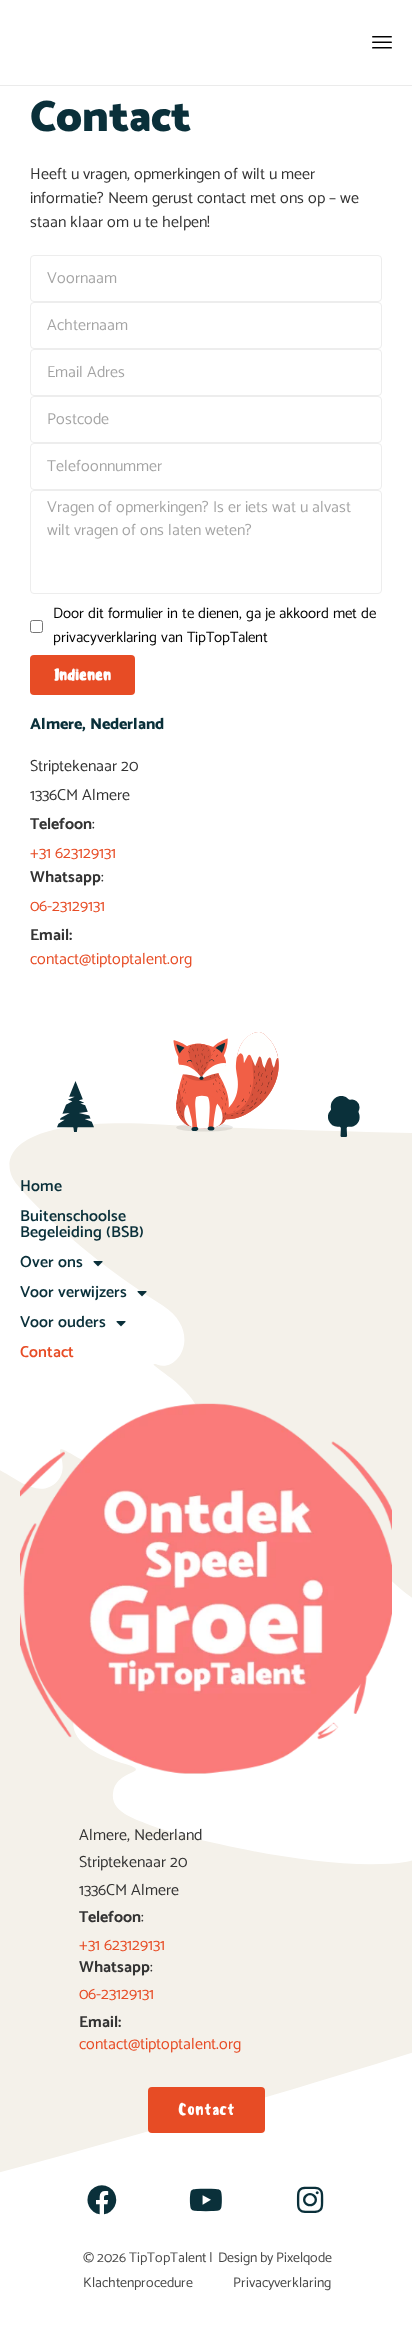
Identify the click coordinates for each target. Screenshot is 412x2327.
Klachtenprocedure (138, 2283)
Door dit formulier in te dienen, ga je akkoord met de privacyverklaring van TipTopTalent (214, 626)
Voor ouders (63, 1322)
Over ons (51, 1262)
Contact (47, 1352)
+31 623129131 (73, 853)
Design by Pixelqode (275, 2258)
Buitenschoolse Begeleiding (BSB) (82, 1224)
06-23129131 (67, 906)
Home (41, 1186)
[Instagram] (310, 2200)
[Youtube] (206, 2200)
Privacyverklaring (282, 2283)
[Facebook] (102, 2200)
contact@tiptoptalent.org (111, 959)
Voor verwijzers (73, 1292)
